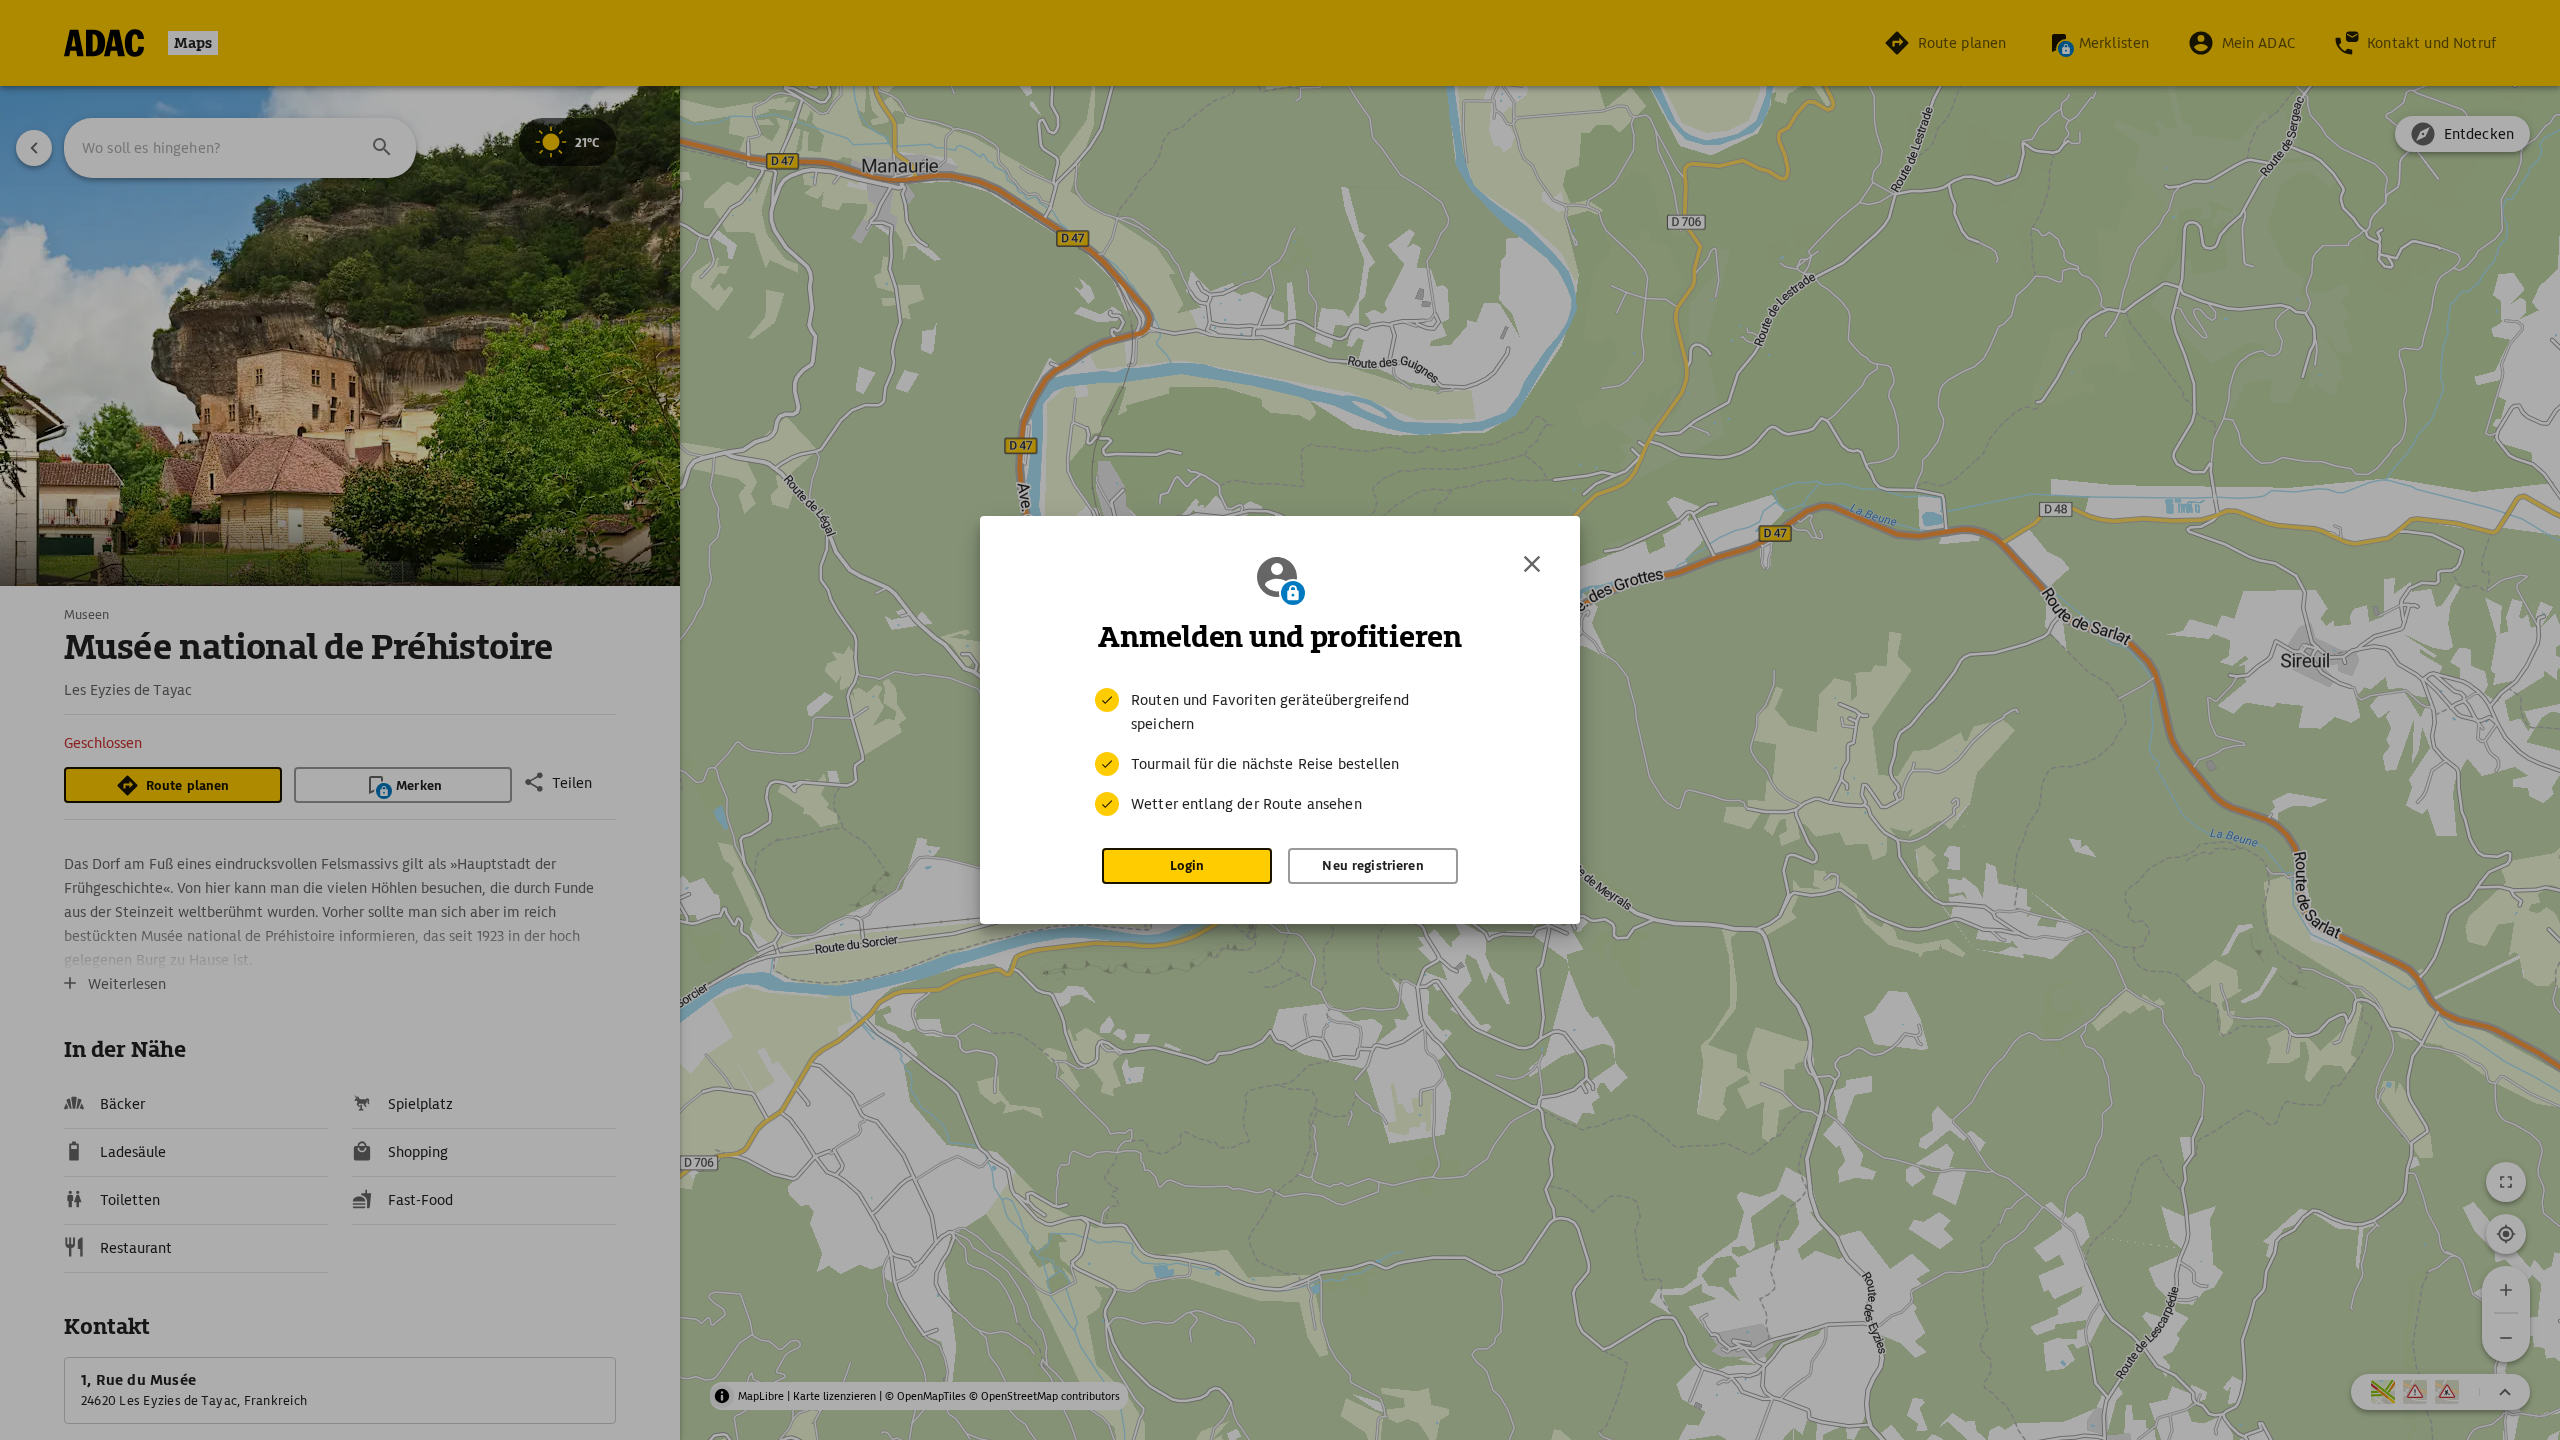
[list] (1280, 752)
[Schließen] (1532, 564)
